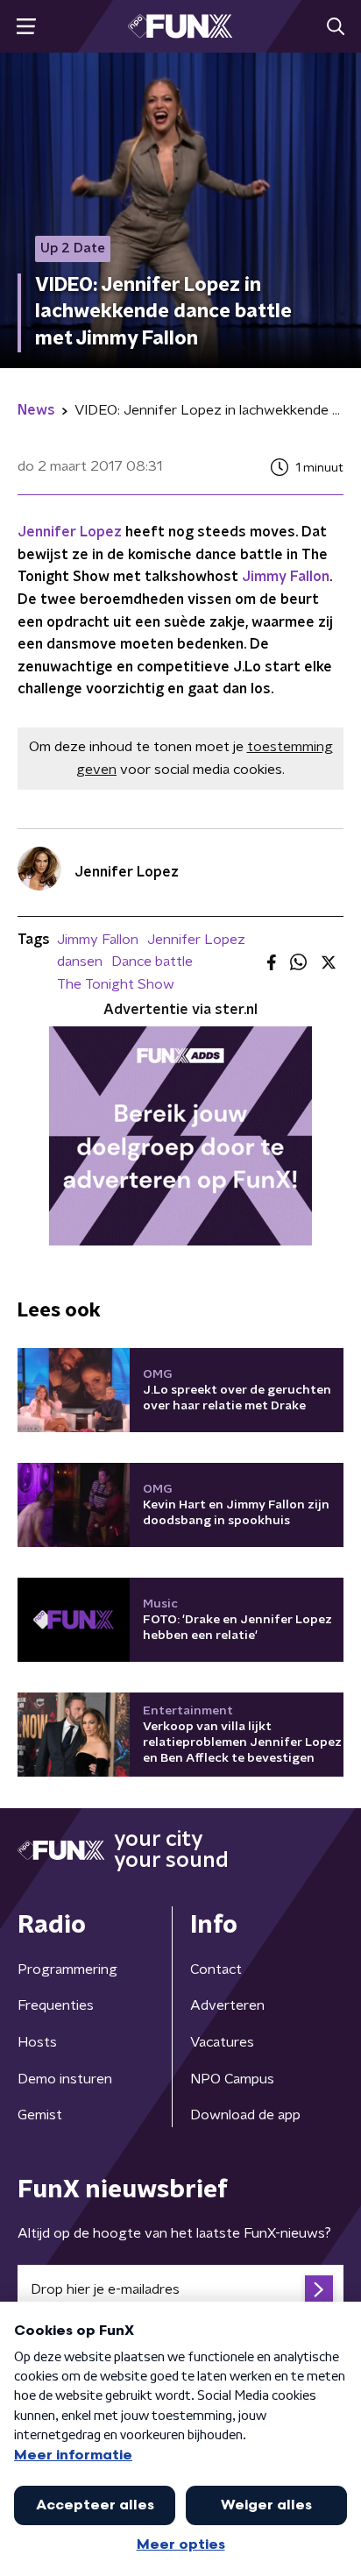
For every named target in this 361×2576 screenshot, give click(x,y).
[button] (26, 27)
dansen (80, 962)
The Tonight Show (116, 984)
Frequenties (56, 2005)
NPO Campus (232, 2079)
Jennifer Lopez (70, 532)
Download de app (245, 2115)
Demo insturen (65, 2079)
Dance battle (152, 962)
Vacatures (222, 2042)
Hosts (37, 2042)
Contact (216, 1969)
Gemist (40, 2115)
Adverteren (227, 2005)
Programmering (67, 1969)
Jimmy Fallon (286, 577)
